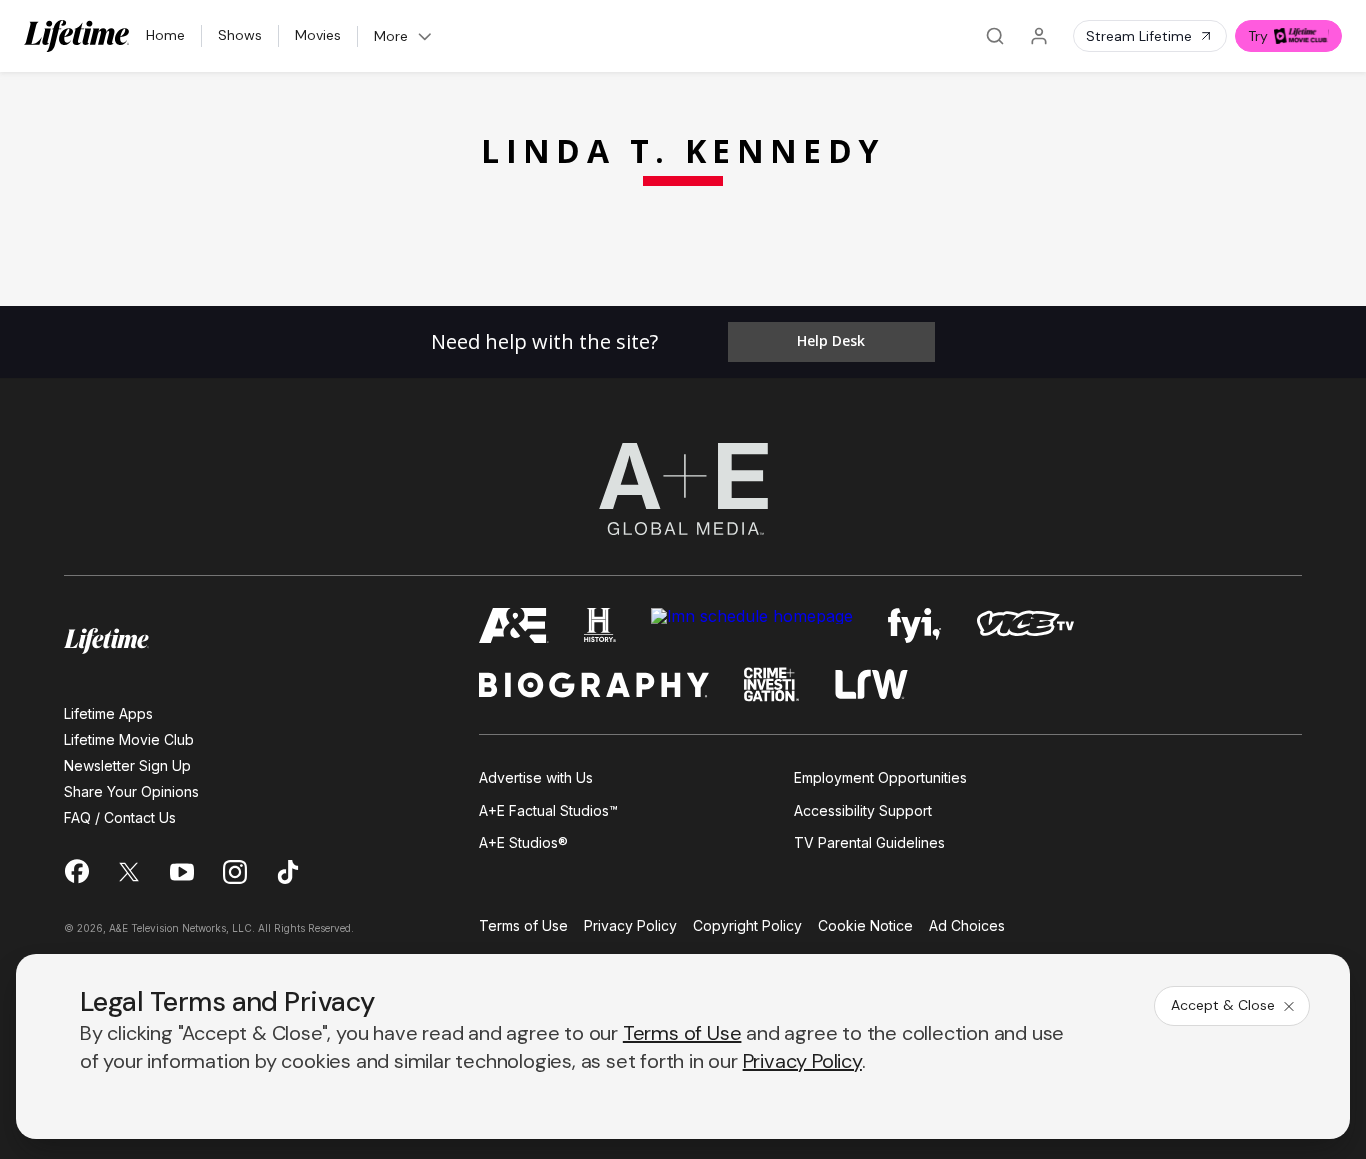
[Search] (995, 36)
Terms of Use (523, 926)
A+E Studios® (523, 842)
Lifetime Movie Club (129, 739)
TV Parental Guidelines (869, 842)
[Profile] (1039, 36)
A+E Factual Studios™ (548, 810)
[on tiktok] (288, 872)
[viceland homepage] (1025, 625)
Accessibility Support (863, 810)
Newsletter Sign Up (127, 765)
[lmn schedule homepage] (752, 625)
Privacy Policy (630, 926)
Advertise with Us (536, 777)
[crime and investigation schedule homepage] (772, 684)
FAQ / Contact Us (120, 817)
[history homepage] (600, 625)
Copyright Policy (747, 926)
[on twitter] (129, 872)
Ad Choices (967, 926)
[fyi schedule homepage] (915, 625)
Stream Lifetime (1139, 36)
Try (1258, 36)
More (391, 36)
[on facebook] (76, 871)
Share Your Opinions (131, 791)
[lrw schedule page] (871, 684)
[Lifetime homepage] (106, 640)
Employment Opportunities (880, 777)
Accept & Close (1223, 1005)
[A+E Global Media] (683, 489)
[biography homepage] (594, 684)
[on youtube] (182, 872)
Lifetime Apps (108, 713)
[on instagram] (235, 872)
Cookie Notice (865, 926)
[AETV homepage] (514, 625)
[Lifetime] (77, 36)
